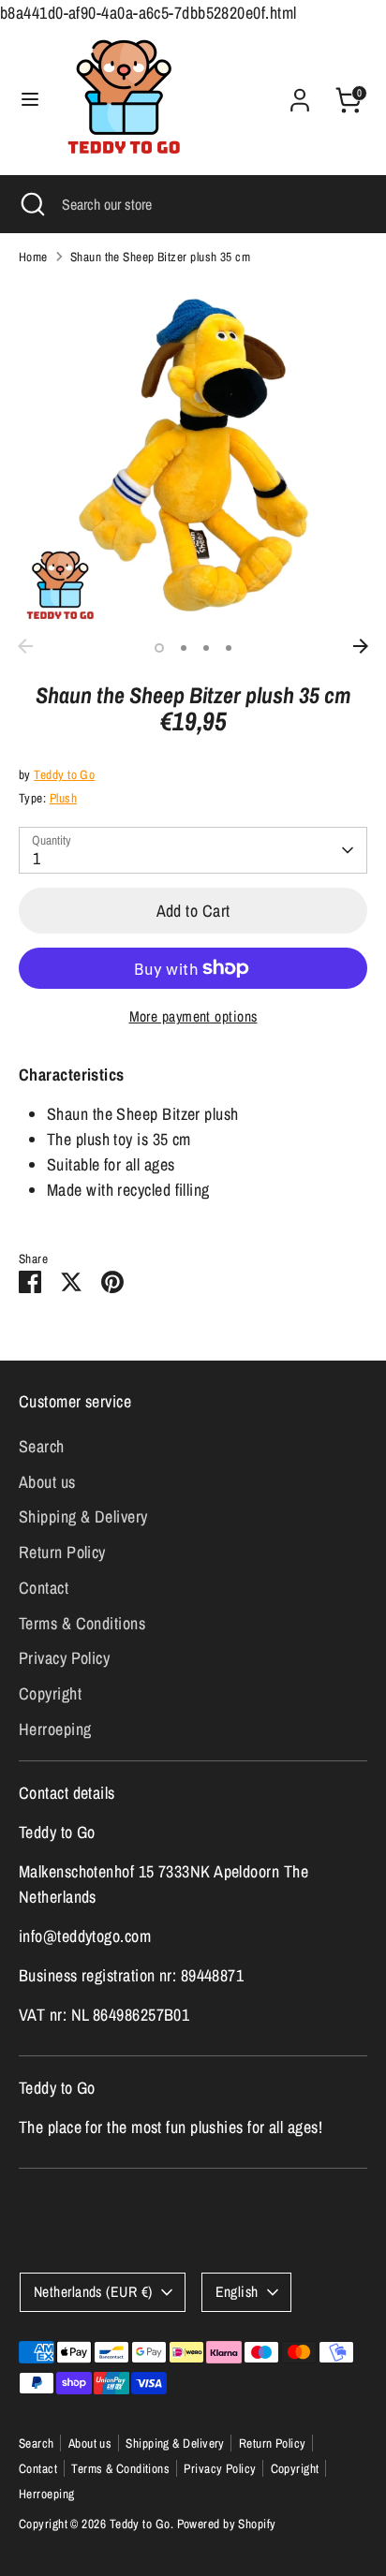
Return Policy (62, 1552)
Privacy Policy (64, 1658)
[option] (193, 455)
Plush (63, 798)
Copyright (50, 1693)
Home (33, 257)
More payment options (193, 1016)
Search (42, 1446)
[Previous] (25, 646)
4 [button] (229, 648)
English (237, 2292)
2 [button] (184, 648)
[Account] (300, 94)
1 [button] (159, 648)
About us (47, 1482)
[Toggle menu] (30, 100)
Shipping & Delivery (83, 1516)
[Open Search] (31, 204)
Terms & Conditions (82, 1623)
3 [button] (206, 648)
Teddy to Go (64, 774)
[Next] (361, 646)
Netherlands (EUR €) (93, 2292)
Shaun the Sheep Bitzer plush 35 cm (160, 257)
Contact (44, 1588)
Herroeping (55, 1729)
